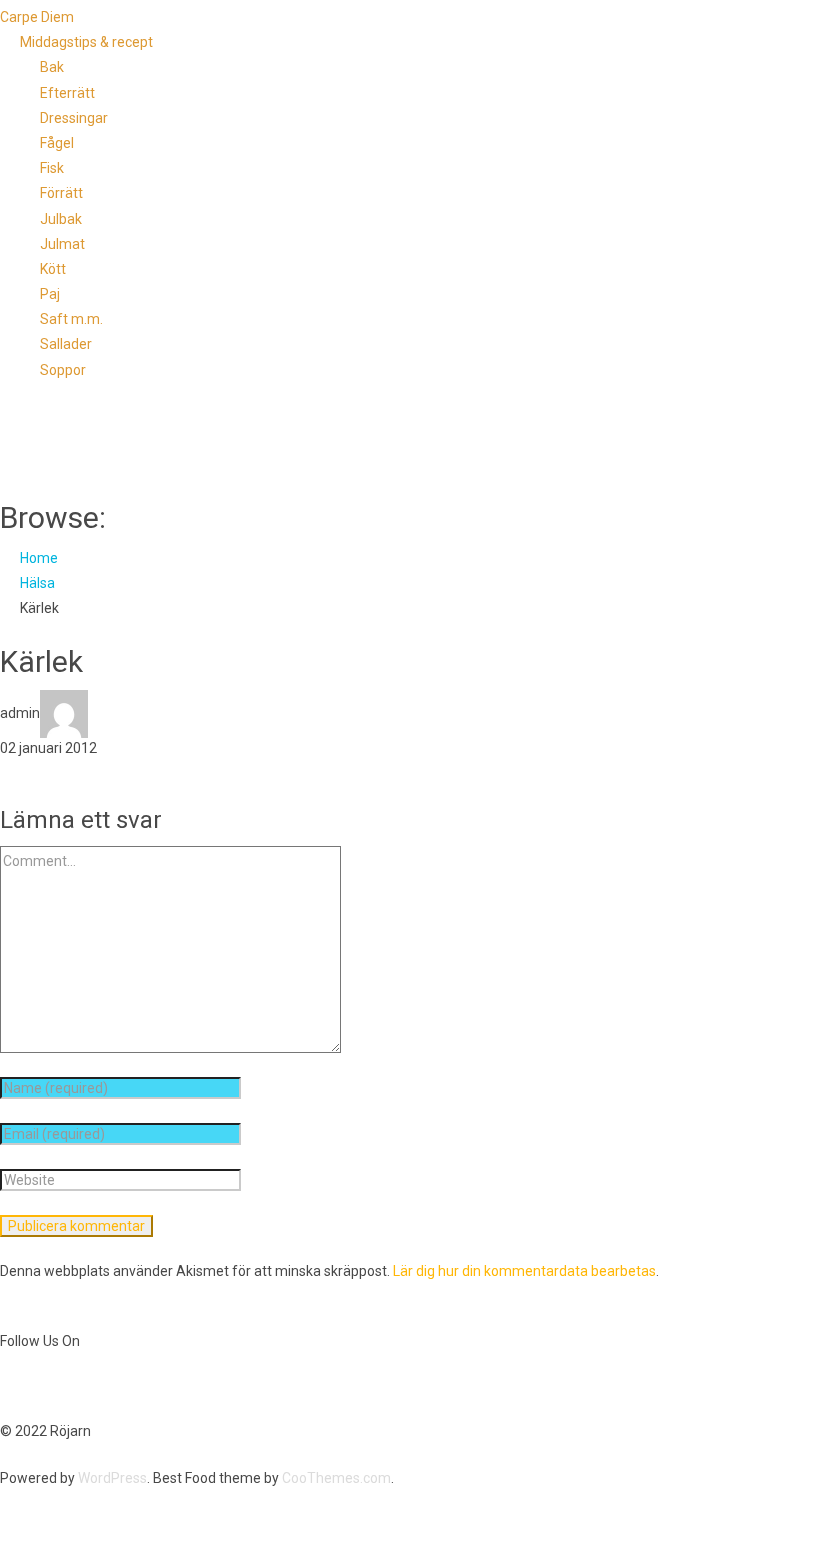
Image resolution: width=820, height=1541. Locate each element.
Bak (52, 67)
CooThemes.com (336, 1478)
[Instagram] (97, 1386)
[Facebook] (9, 1386)
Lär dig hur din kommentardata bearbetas (524, 1271)
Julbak (61, 219)
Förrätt (61, 193)
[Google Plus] (81, 1386)
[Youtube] (45, 1386)
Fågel (57, 143)
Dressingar (74, 118)
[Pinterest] (63, 1386)
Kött (53, 269)
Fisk (52, 168)
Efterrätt (67, 93)
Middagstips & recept (86, 42)
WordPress (112, 1478)
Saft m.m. (71, 319)
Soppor (63, 370)
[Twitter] (27, 1386)
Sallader (66, 344)
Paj (50, 294)
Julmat (62, 244)
